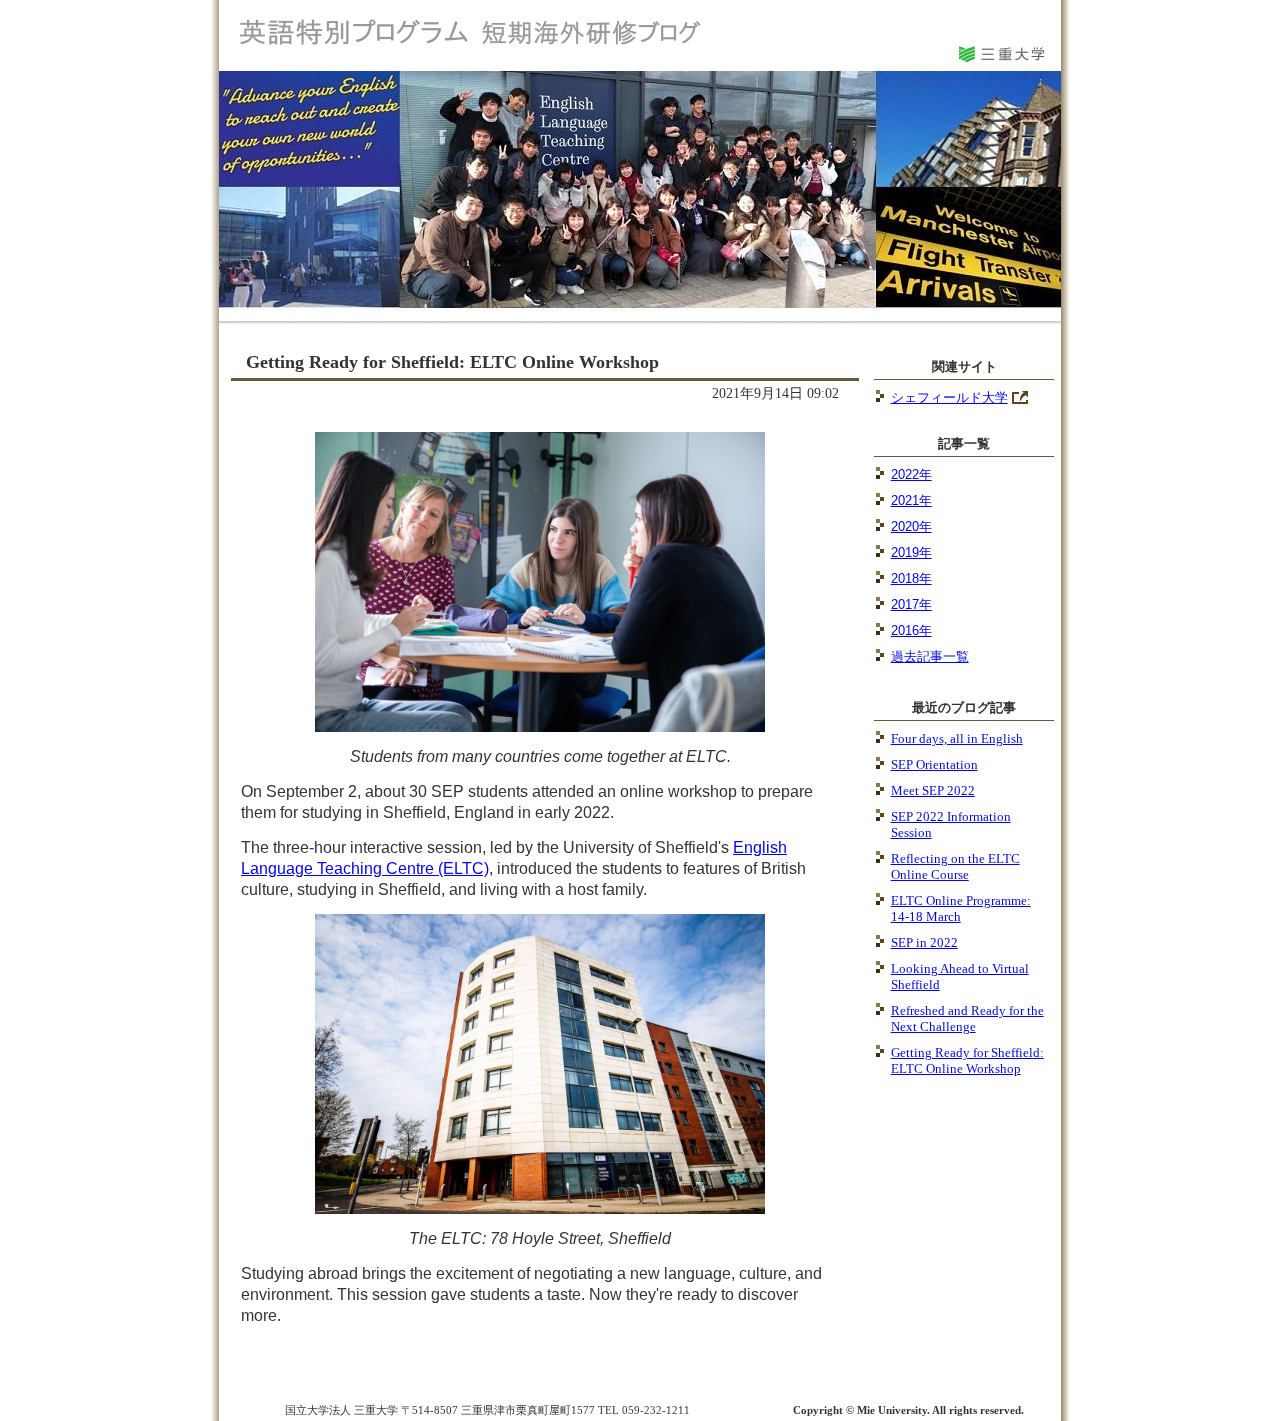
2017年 (911, 604)
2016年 (911, 630)
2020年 (911, 526)
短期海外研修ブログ (474, 31)
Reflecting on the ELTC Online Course (955, 866)
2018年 (911, 578)
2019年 (911, 552)
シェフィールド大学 (949, 397)
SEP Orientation (934, 764)
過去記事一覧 (930, 656)
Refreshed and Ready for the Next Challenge (967, 1018)
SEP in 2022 (924, 942)
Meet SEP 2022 (933, 790)
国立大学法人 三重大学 (1000, 51)
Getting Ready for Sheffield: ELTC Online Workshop (967, 1060)
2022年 (911, 474)
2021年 (911, 500)
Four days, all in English (957, 738)
